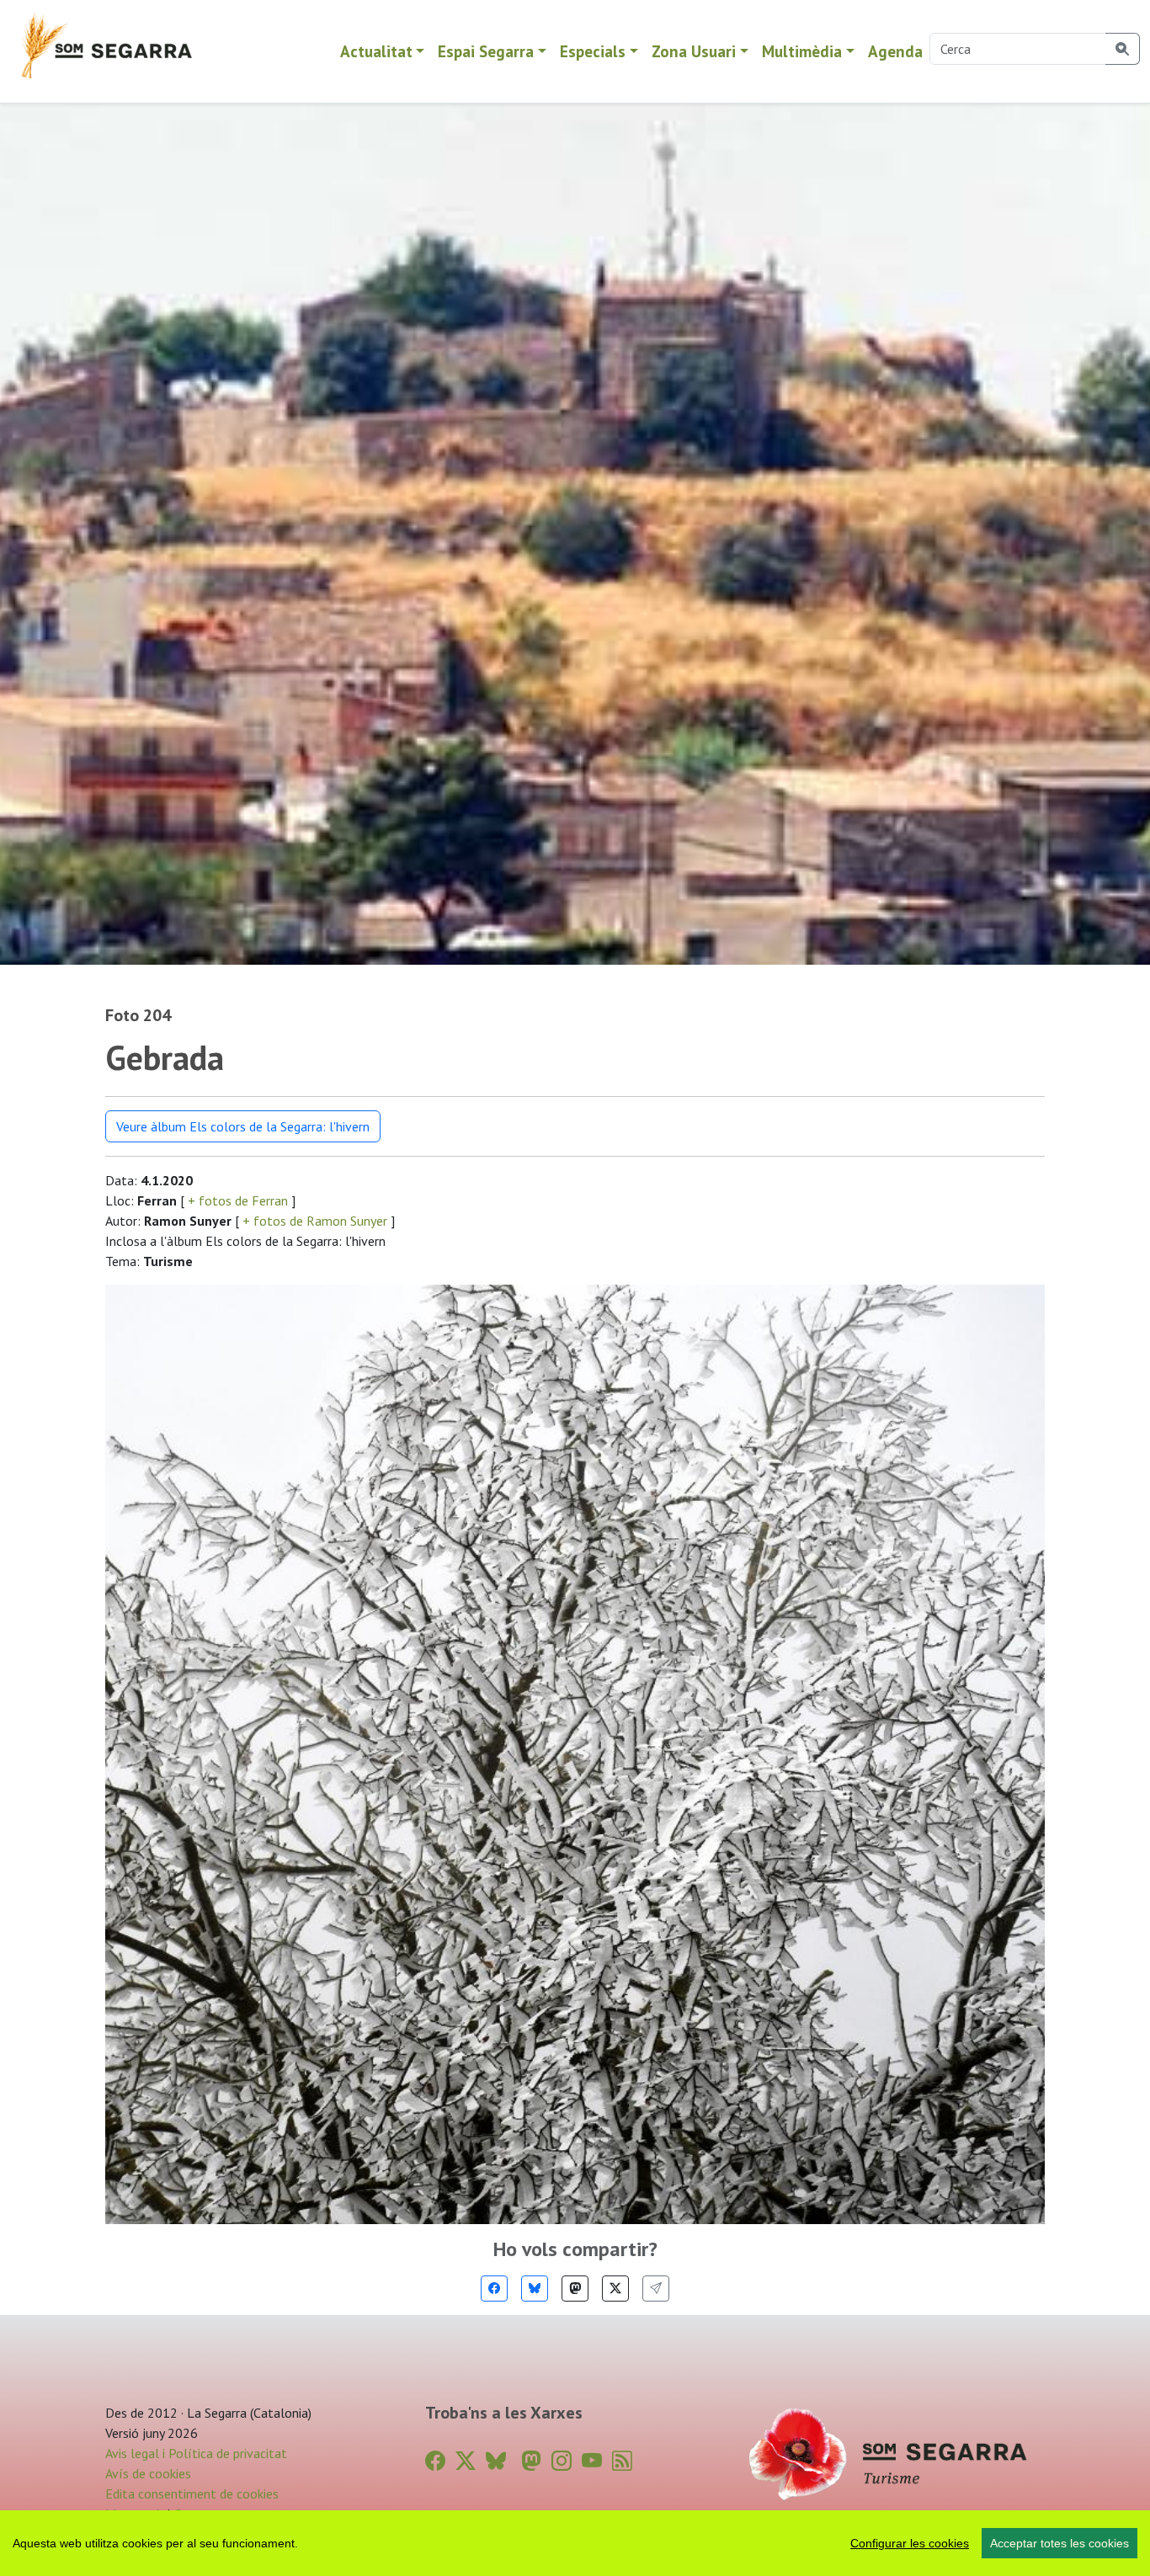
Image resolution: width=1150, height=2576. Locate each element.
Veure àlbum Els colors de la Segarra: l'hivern (243, 1126)
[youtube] (592, 2461)
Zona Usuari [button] (694, 51)
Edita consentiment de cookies (192, 2494)
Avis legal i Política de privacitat (196, 2453)
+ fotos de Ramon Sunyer (315, 1221)
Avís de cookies (148, 2473)
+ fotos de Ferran (238, 1200)
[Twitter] (615, 2289)
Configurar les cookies (910, 2543)
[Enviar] (656, 2289)
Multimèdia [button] (802, 51)
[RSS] (622, 2461)
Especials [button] (593, 51)
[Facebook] (494, 2289)
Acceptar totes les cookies (1059, 2543)
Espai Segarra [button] (486, 51)
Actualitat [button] (376, 51)
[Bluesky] (535, 2289)
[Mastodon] (575, 2289)
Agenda (895, 51)
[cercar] (1123, 49)
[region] (575, 2543)
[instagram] (562, 2461)
